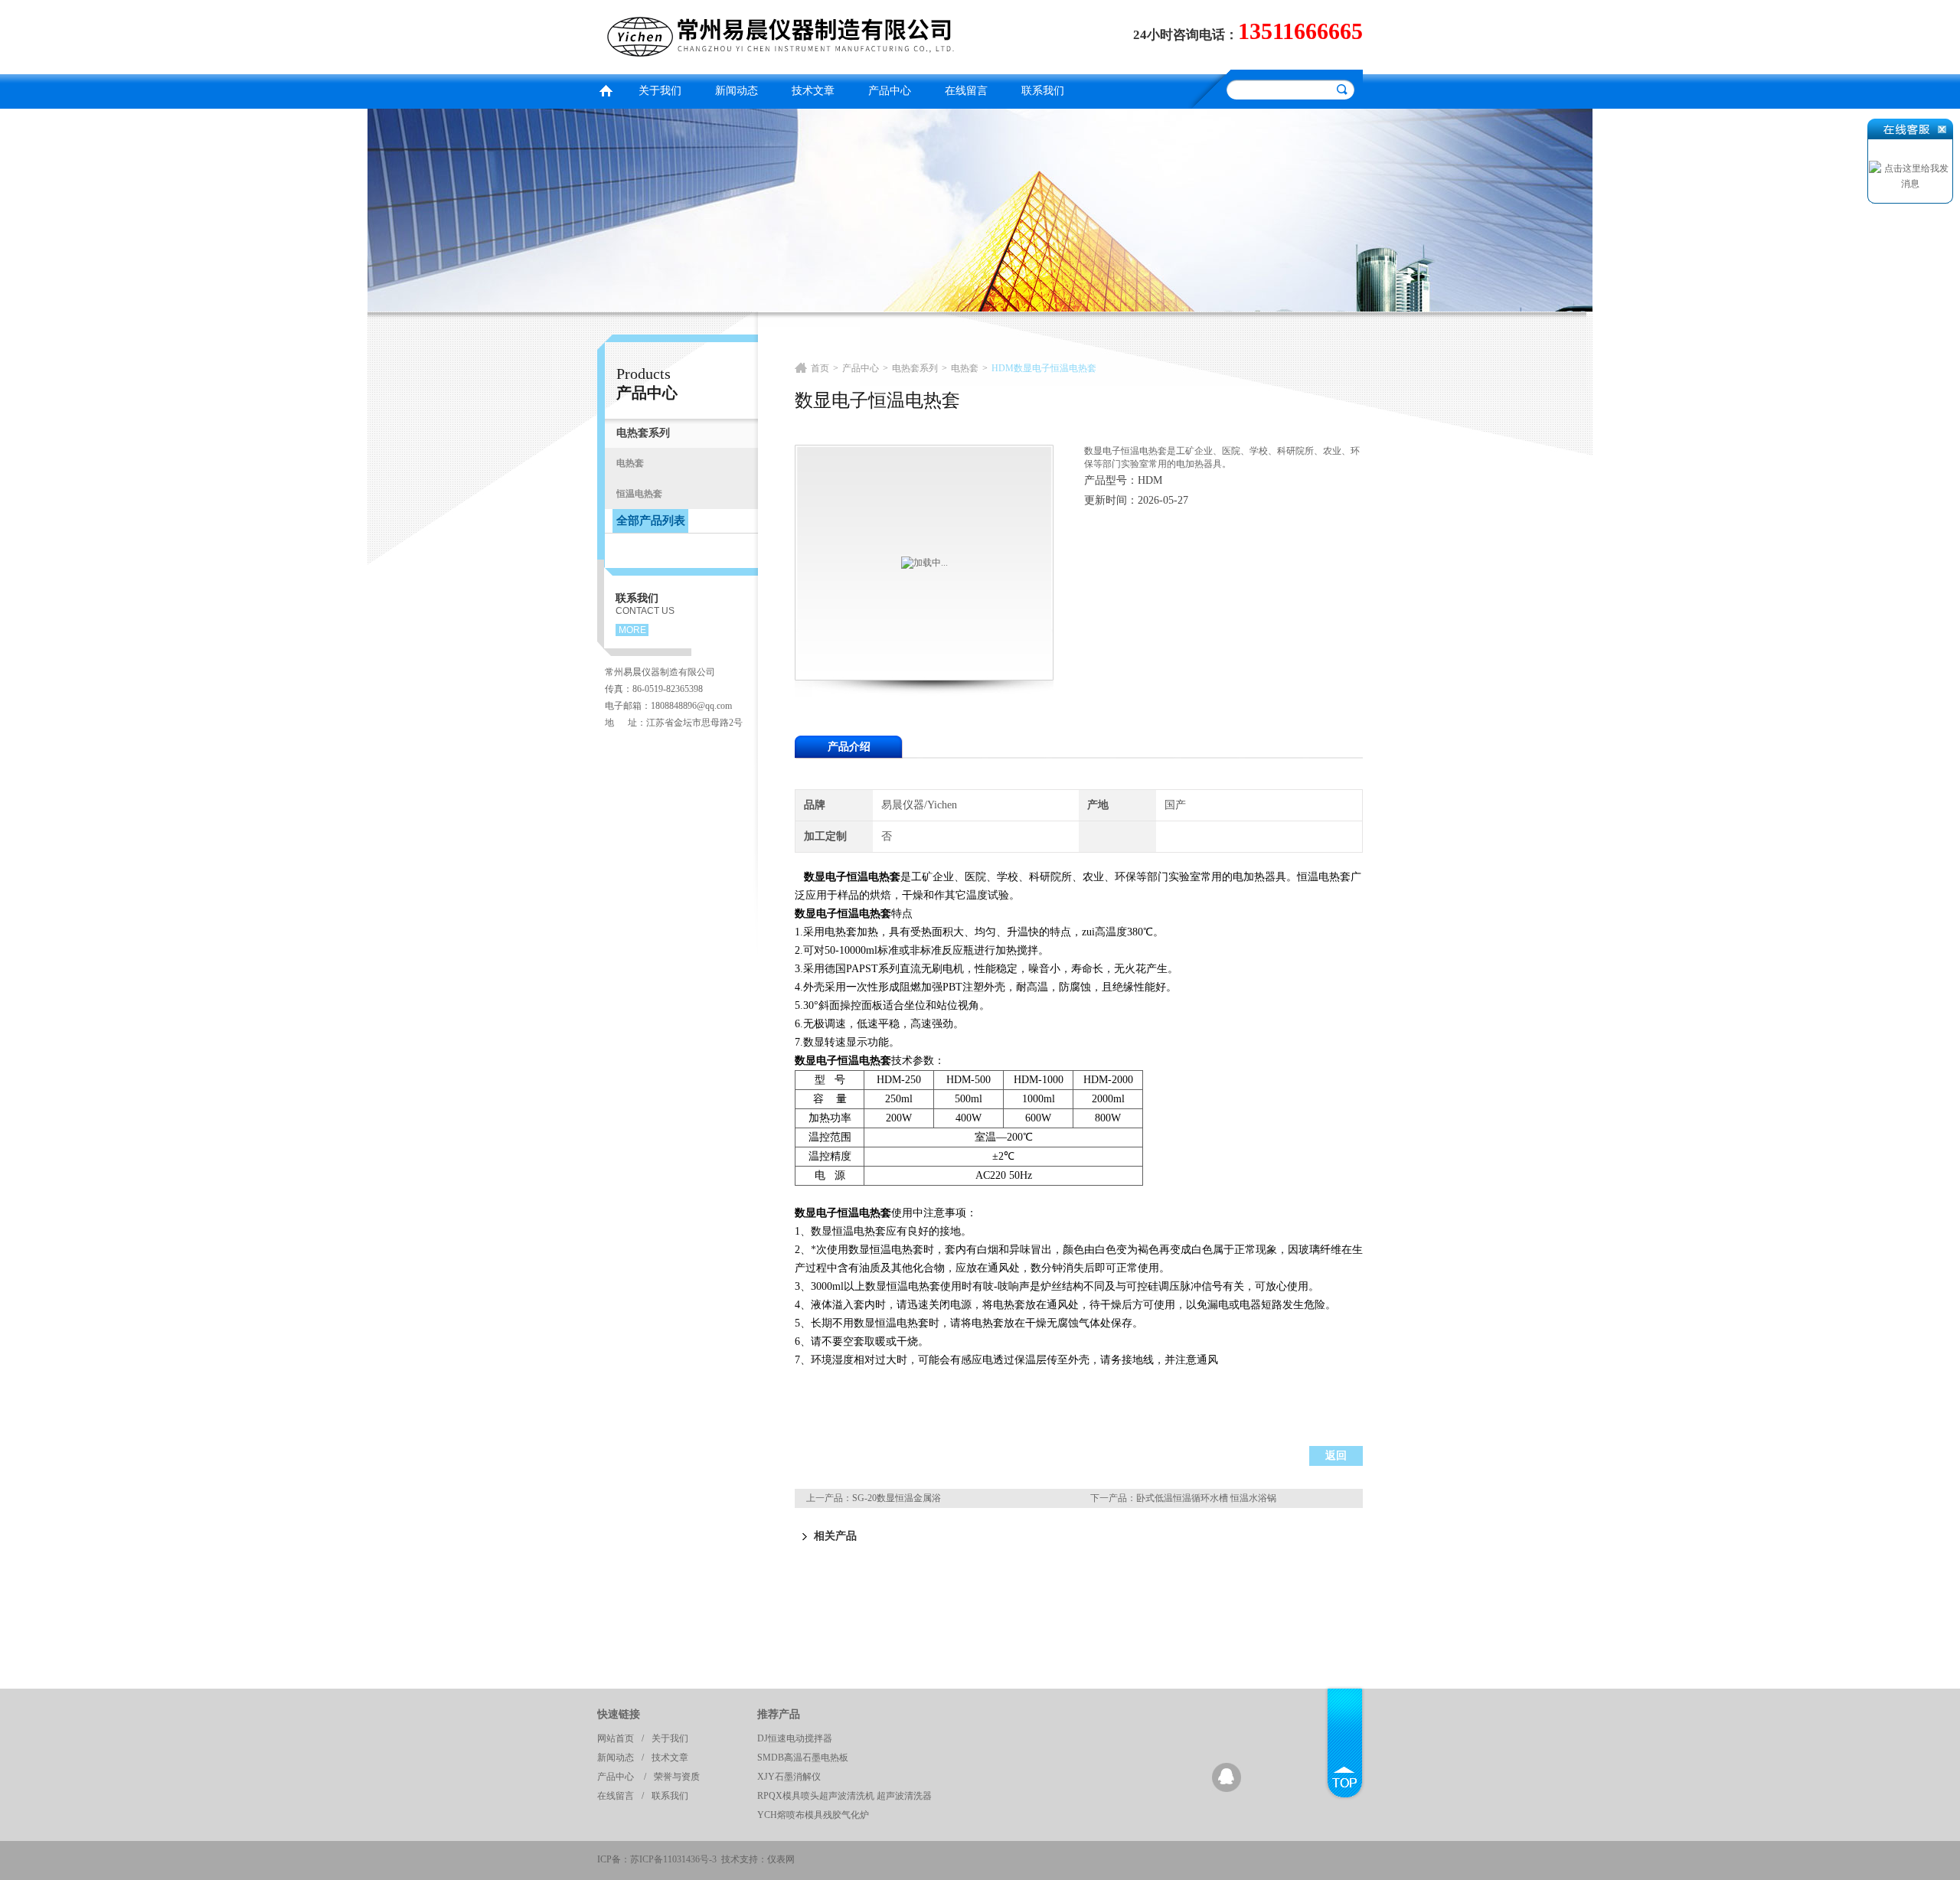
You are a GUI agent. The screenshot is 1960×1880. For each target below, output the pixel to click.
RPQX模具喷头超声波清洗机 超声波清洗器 (844, 1796)
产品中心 (890, 91)
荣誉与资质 (677, 1777)
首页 (606, 89)
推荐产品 (779, 1714)
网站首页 (616, 1738)
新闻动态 (737, 91)
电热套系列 (915, 368)
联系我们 (1043, 91)
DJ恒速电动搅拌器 (795, 1738)
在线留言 (966, 91)
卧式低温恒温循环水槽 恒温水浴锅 (1206, 1498)
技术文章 (813, 91)
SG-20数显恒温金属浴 (897, 1498)
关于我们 (660, 91)
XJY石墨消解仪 (789, 1777)
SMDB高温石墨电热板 (803, 1758)
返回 (1336, 1456)
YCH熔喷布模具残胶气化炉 (813, 1815)
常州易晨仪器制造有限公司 (785, 35)
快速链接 (619, 1714)
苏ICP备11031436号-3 (673, 1859)
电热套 (965, 368)
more (632, 630)
